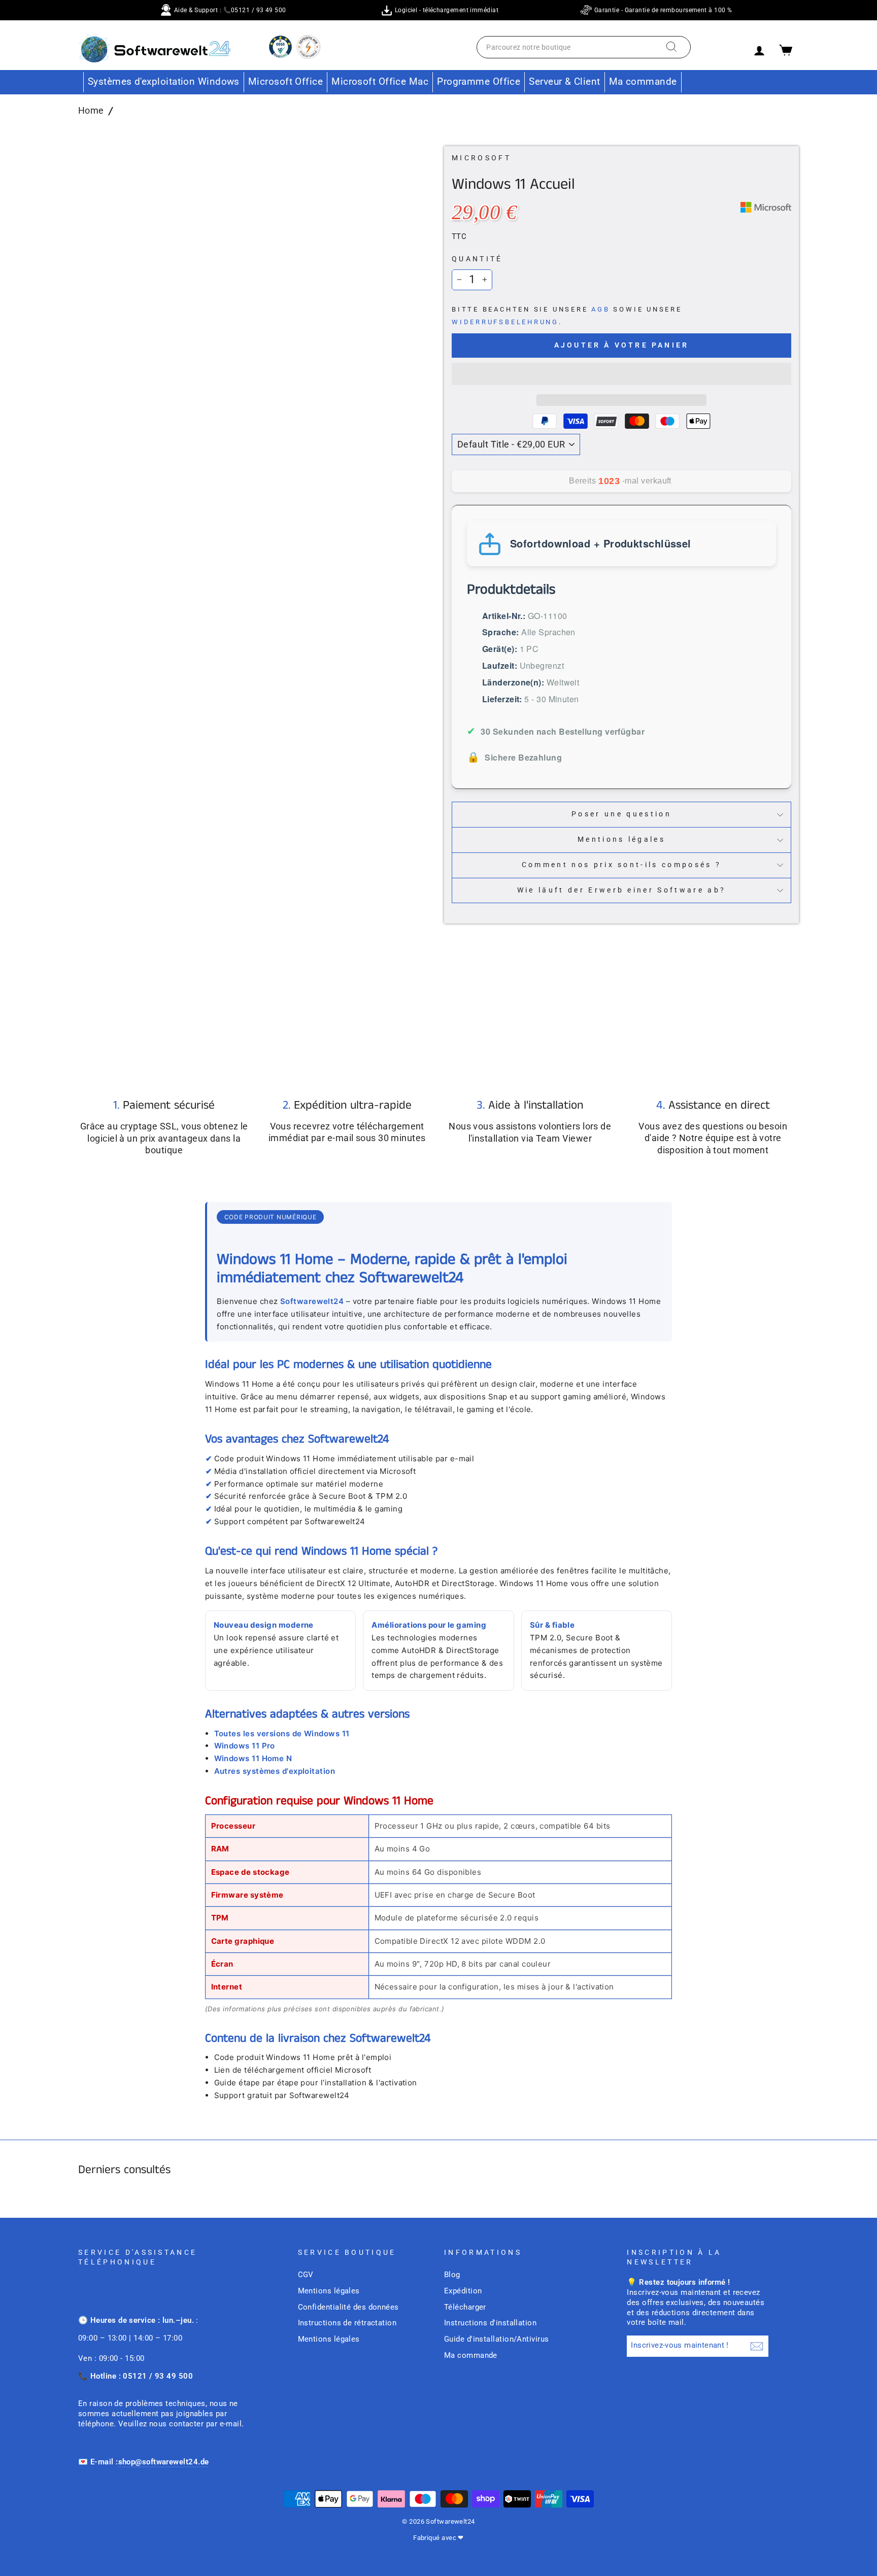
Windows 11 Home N (253, 1758)
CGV (306, 2275)
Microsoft (481, 158)
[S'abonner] (757, 2346)
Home (91, 110)
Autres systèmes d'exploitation (275, 1771)
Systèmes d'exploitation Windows (164, 81)
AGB (600, 309)
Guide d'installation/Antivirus (497, 2339)
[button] (621, 374)
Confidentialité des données (348, 2307)
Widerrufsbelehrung (505, 322)
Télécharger (465, 2307)
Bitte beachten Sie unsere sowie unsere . (567, 316)
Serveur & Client (564, 81)
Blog (452, 2275)
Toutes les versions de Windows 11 (282, 1733)
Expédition (463, 2291)
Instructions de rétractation (347, 2323)
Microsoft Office (285, 81)
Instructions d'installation (490, 2323)
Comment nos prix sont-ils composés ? (622, 865)
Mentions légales (621, 839)
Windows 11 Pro (245, 1746)
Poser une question (621, 814)
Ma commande (643, 81)
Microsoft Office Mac (380, 81)
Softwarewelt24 (312, 1301)
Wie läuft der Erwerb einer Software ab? (621, 890)
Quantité (477, 259)
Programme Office (479, 81)
